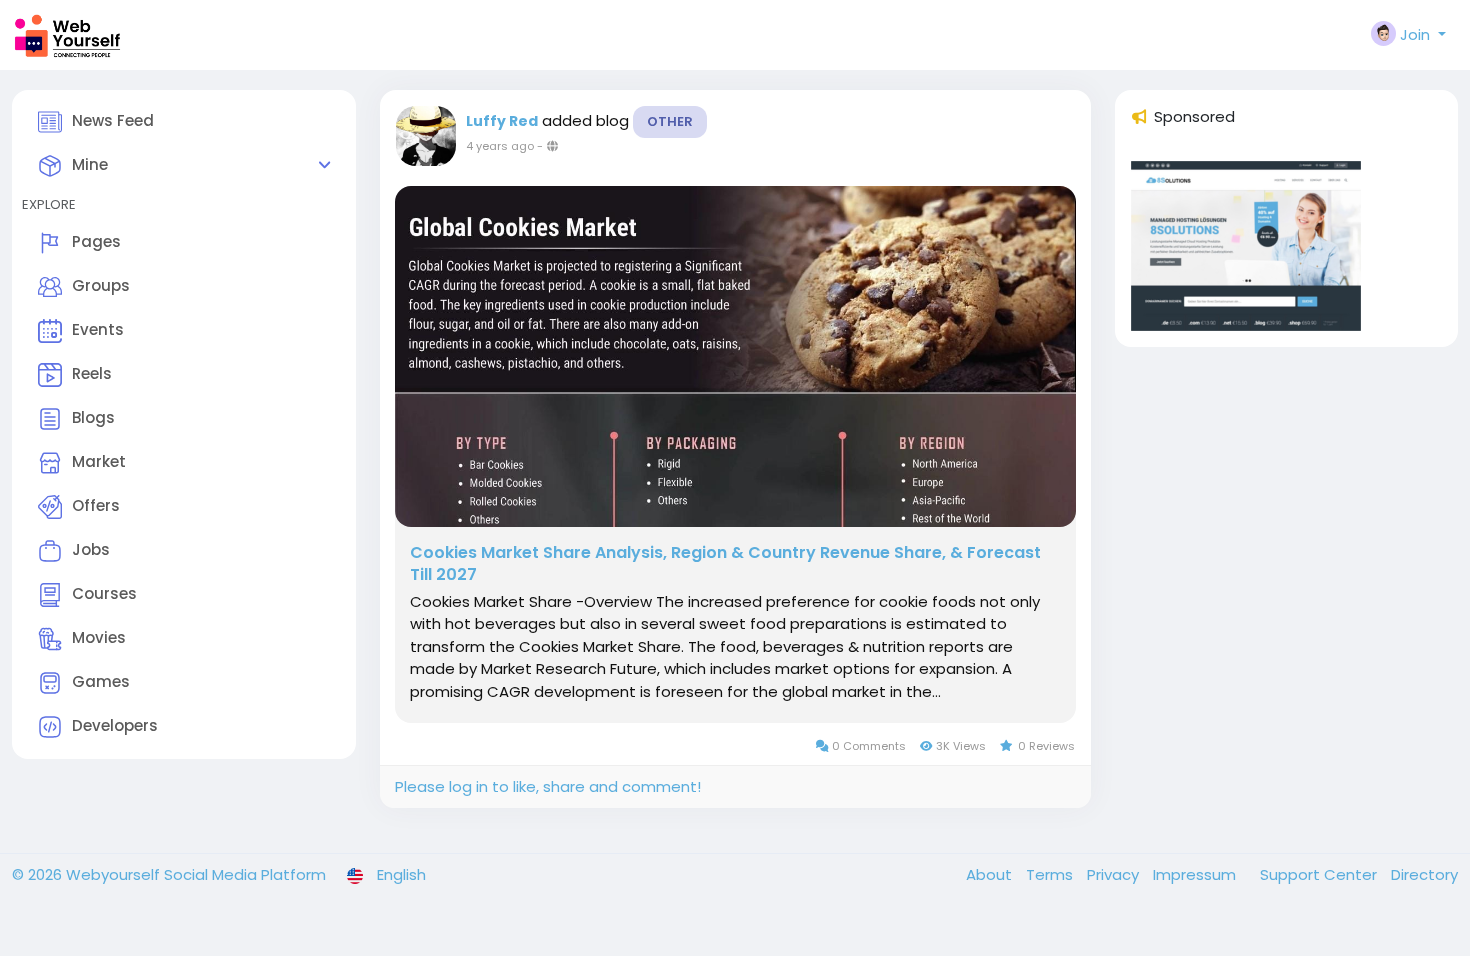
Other (670, 121)
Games (101, 681)
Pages (96, 241)
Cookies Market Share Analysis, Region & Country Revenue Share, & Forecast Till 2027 (725, 564)
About (991, 874)
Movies (99, 637)
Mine (90, 164)
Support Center (1320, 874)
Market (99, 461)
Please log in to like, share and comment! (548, 786)
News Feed (113, 120)
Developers (115, 725)
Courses (104, 593)
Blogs (93, 417)
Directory (1424, 874)
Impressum (1196, 874)
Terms (1051, 874)
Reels (92, 373)
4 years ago (500, 146)
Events (98, 329)
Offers (96, 505)
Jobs (91, 549)
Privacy (1115, 874)
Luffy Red (502, 121)
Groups (101, 285)
